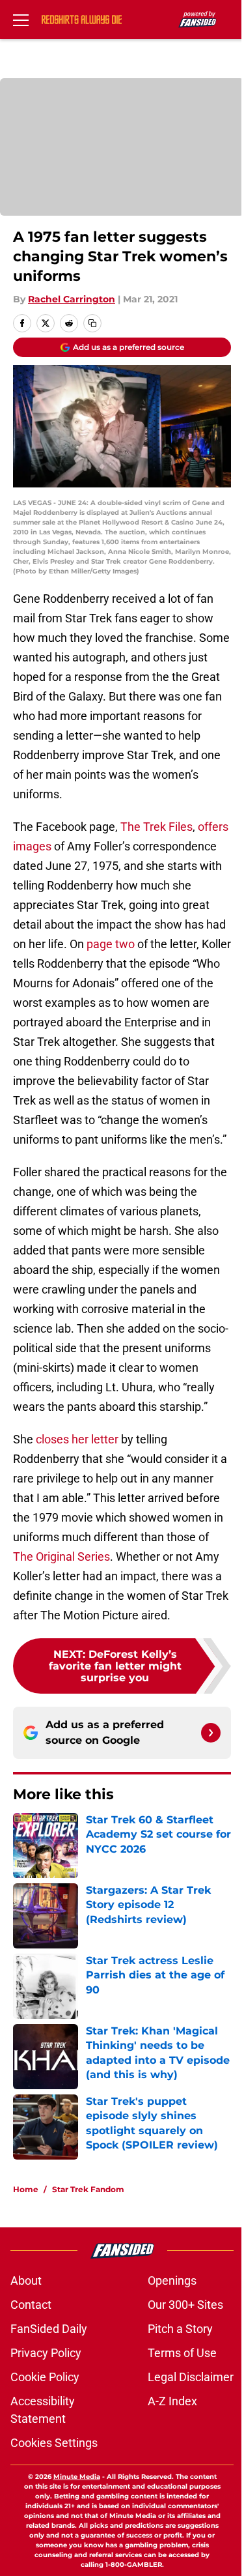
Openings (172, 2280)
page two (111, 944)
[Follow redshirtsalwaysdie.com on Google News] (211, 1733)
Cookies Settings (54, 2443)
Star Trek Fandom (88, 2189)
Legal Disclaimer (191, 2377)
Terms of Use (182, 2353)
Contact (31, 2305)
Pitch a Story (180, 2329)
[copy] (92, 323)
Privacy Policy (46, 2353)
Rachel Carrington (72, 299)
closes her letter (77, 1439)
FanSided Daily (49, 2329)
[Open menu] (21, 20)
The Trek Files (156, 827)
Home (26, 2189)
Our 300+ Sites (185, 2305)
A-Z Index (172, 2401)
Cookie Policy (45, 2377)
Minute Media (77, 2477)
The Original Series (61, 1556)
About (26, 2280)
